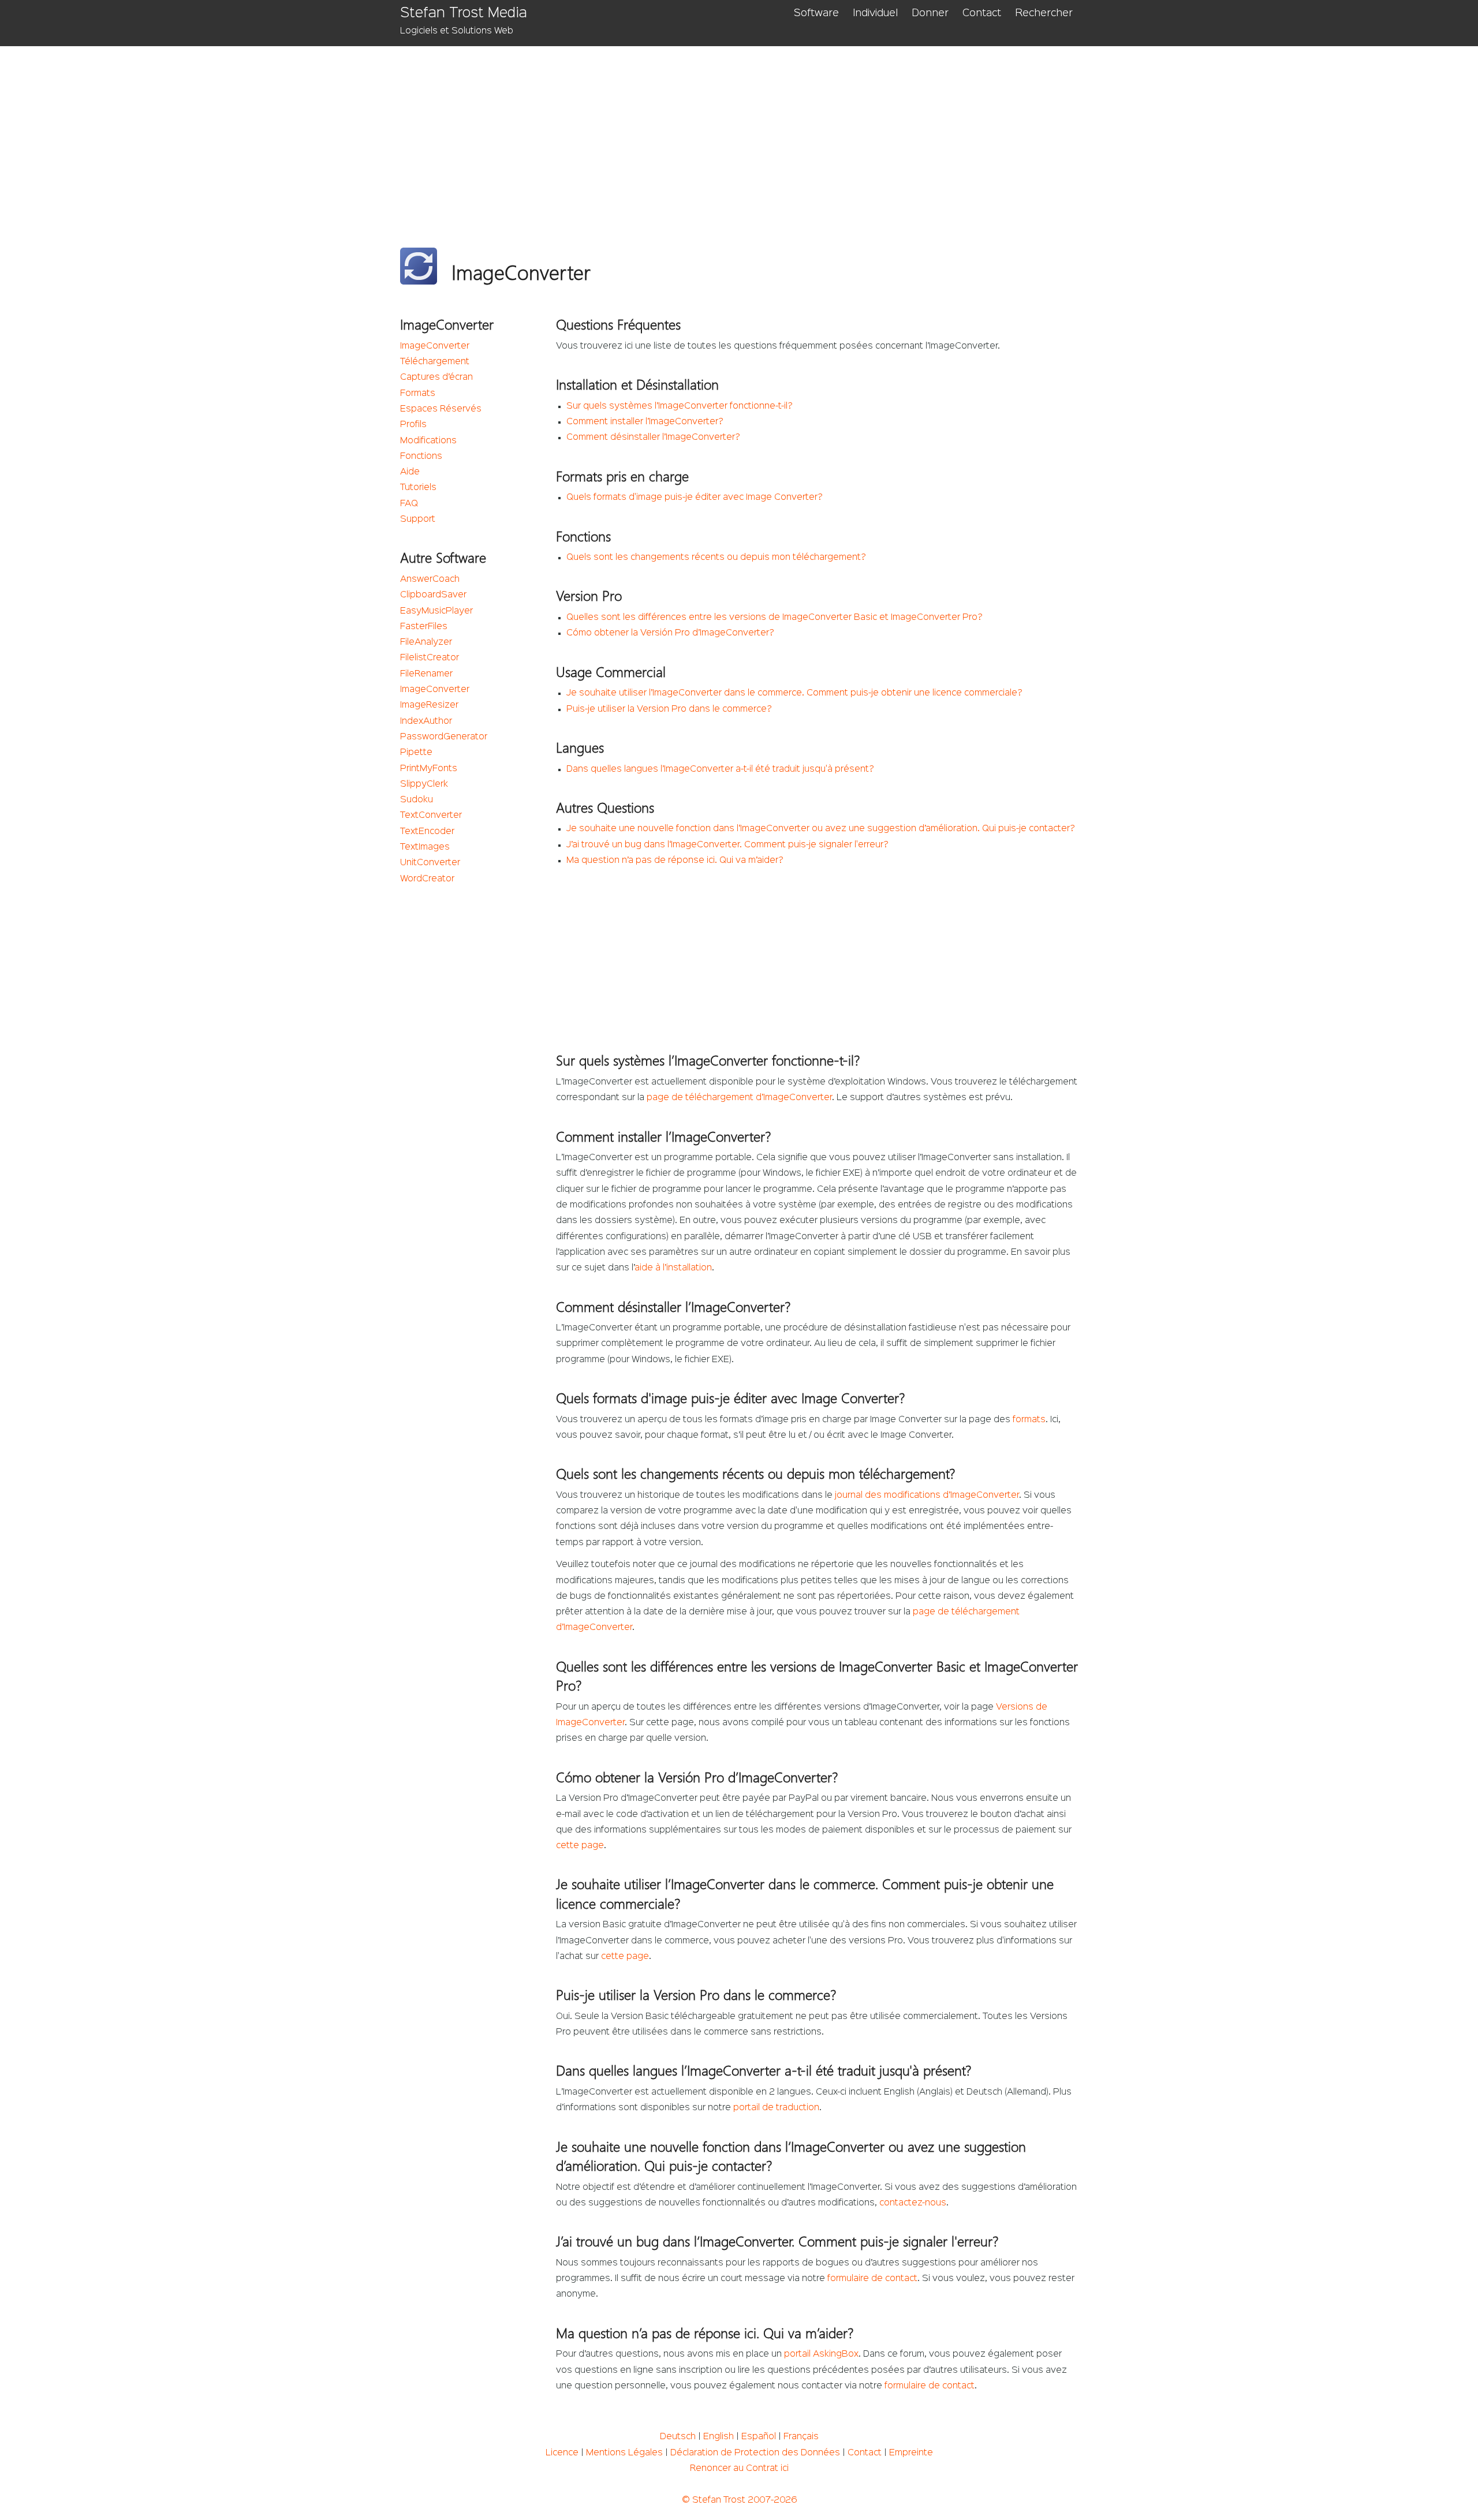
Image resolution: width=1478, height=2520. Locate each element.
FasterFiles (424, 627)
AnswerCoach (430, 579)
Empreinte (911, 2453)
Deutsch (678, 2437)
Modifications (428, 441)
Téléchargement (435, 362)
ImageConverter (435, 346)
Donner (930, 13)
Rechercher (1044, 13)
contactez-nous (913, 2203)
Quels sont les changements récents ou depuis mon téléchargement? (716, 558)
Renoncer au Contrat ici (739, 2469)
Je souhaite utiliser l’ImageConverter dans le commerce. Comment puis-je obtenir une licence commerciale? (794, 693)
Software (816, 13)
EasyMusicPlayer (436, 611)
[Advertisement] (747, 133)
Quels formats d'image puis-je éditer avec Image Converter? (695, 498)
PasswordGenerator (444, 737)
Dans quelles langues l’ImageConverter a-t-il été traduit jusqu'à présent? (720, 769)
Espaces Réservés (441, 409)
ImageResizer (429, 705)
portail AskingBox (821, 2354)
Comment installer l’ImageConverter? (645, 422)
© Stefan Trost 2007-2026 (739, 2500)
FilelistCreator (430, 658)
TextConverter (431, 816)
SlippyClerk (424, 784)
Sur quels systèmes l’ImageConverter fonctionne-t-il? (680, 406)
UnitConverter (430, 863)
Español (759, 2437)
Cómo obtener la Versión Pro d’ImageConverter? (670, 633)
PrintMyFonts (429, 769)
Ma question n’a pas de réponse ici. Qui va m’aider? (675, 861)
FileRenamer (426, 674)
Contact (982, 13)
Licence (562, 2453)
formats (1029, 1420)
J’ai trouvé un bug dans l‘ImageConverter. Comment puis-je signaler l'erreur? (727, 845)
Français (801, 2437)
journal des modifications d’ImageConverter (927, 1495)
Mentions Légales (624, 2453)
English (719, 2437)
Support (418, 519)
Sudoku (417, 800)
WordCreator (427, 879)
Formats (418, 394)
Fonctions (421, 457)
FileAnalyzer (426, 642)
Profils (413, 425)
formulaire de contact (872, 2279)
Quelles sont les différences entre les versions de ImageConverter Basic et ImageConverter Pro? (775, 618)
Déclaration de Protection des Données (755, 2453)
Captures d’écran (436, 377)
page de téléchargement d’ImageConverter (739, 1098)
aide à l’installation (673, 1268)
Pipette (416, 753)
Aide (410, 472)
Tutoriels (418, 488)
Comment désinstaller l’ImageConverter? (653, 438)
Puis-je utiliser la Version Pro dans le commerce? (669, 709)
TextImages (425, 847)
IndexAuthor (426, 721)
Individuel (875, 13)
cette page (580, 1846)
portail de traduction (776, 2108)
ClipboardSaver (433, 595)
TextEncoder (427, 832)
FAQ (409, 504)
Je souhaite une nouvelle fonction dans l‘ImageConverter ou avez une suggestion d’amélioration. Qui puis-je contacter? (821, 829)
